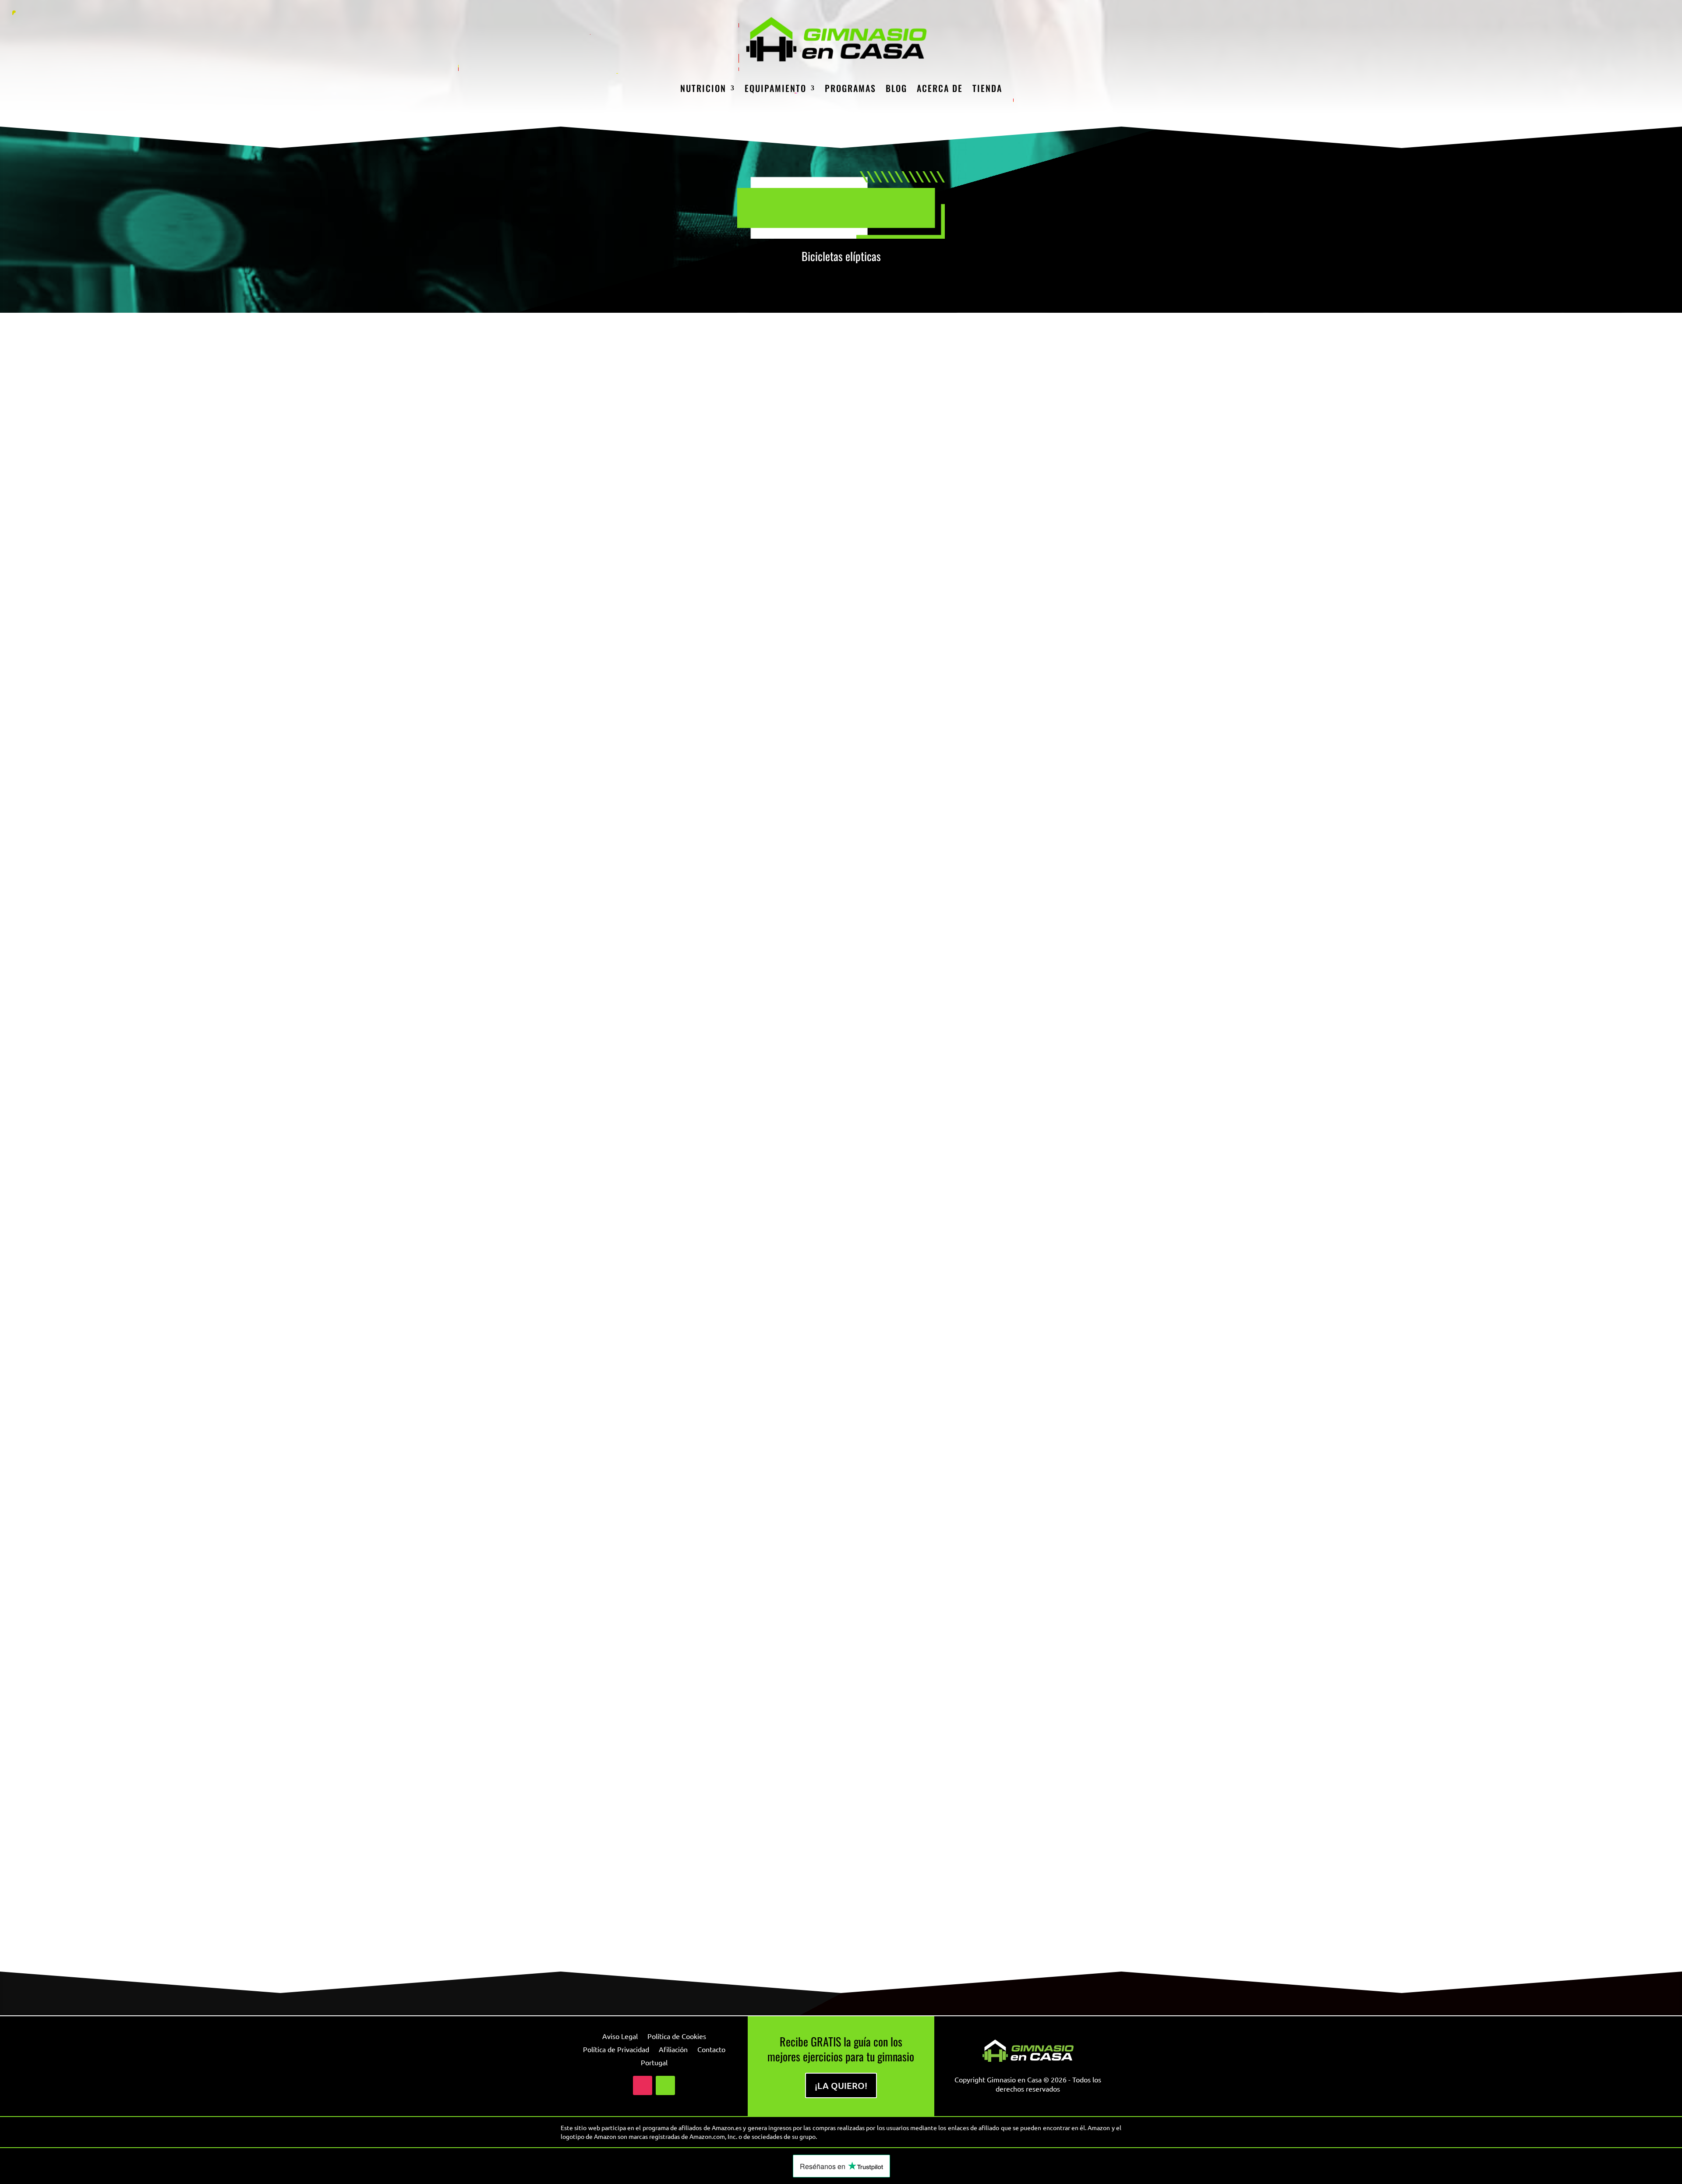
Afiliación (673, 2050)
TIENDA (987, 88)
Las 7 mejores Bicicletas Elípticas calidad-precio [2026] (699, 1920)
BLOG (896, 88)
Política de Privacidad (616, 2050)
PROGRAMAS (850, 88)
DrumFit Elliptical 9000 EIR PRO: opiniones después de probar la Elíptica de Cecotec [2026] (782, 1122)
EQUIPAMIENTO (776, 88)
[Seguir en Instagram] (643, 2085)
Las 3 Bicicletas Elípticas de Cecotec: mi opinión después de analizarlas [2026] (752, 723)
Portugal (654, 2063)
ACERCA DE (940, 88)
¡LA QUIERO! (841, 2085)
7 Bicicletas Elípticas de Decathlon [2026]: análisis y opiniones (715, 1521)
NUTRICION (703, 88)
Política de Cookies (677, 2037)
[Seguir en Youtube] (665, 2085)
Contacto (711, 2050)
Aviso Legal (620, 2037)
